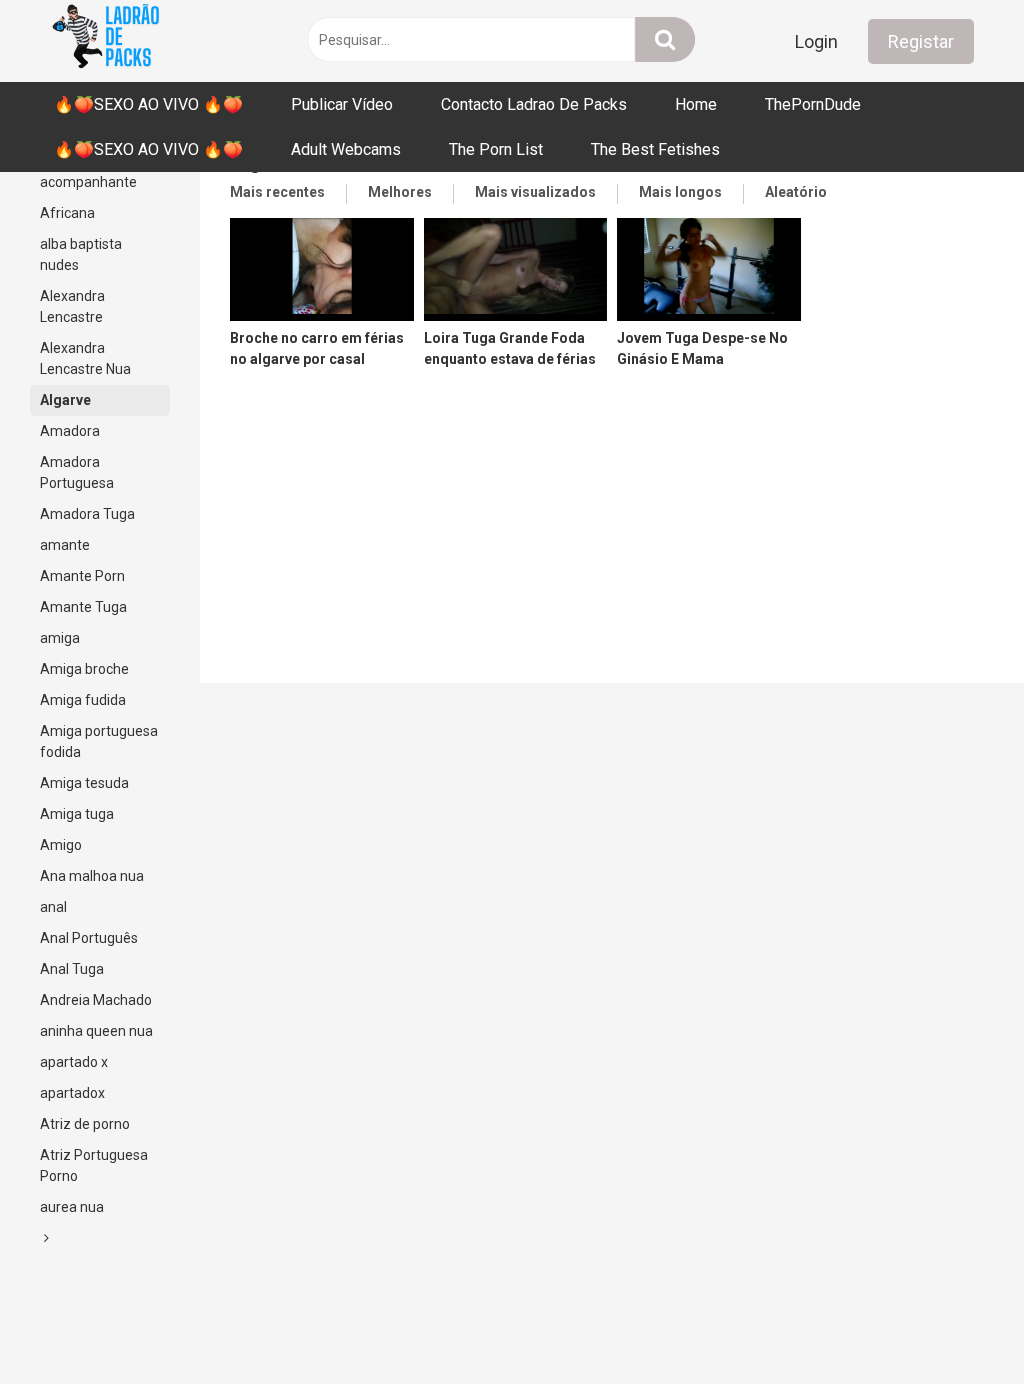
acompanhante (88, 182)
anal (53, 907)
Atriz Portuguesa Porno (94, 1165)
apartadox (72, 1093)
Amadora (70, 431)
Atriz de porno (85, 1124)
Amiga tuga (77, 814)
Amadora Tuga (87, 514)
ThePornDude (813, 104)
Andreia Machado (96, 1000)
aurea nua (72, 1207)
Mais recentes (277, 192)
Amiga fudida (83, 700)
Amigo (61, 845)
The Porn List (496, 149)
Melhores (400, 192)
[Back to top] (957, 1323)
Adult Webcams (346, 149)
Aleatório (796, 192)
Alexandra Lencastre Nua (85, 358)
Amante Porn (82, 576)
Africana (67, 213)
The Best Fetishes (655, 149)
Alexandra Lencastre (72, 306)
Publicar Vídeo (342, 104)
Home (696, 104)
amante (65, 545)
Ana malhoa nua (92, 876)
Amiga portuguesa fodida (99, 741)
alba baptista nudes (81, 254)
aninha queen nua (96, 1031)
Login (816, 41)
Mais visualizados (535, 192)
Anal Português (89, 938)
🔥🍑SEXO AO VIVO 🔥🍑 (148, 104)
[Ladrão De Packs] (105, 41)
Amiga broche (84, 669)
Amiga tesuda (84, 783)
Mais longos (680, 192)
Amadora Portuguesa (77, 472)
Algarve (65, 400)
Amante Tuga (83, 607)
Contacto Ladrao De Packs (534, 104)
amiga (60, 638)
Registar (921, 41)
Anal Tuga (72, 969)
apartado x (74, 1062)
